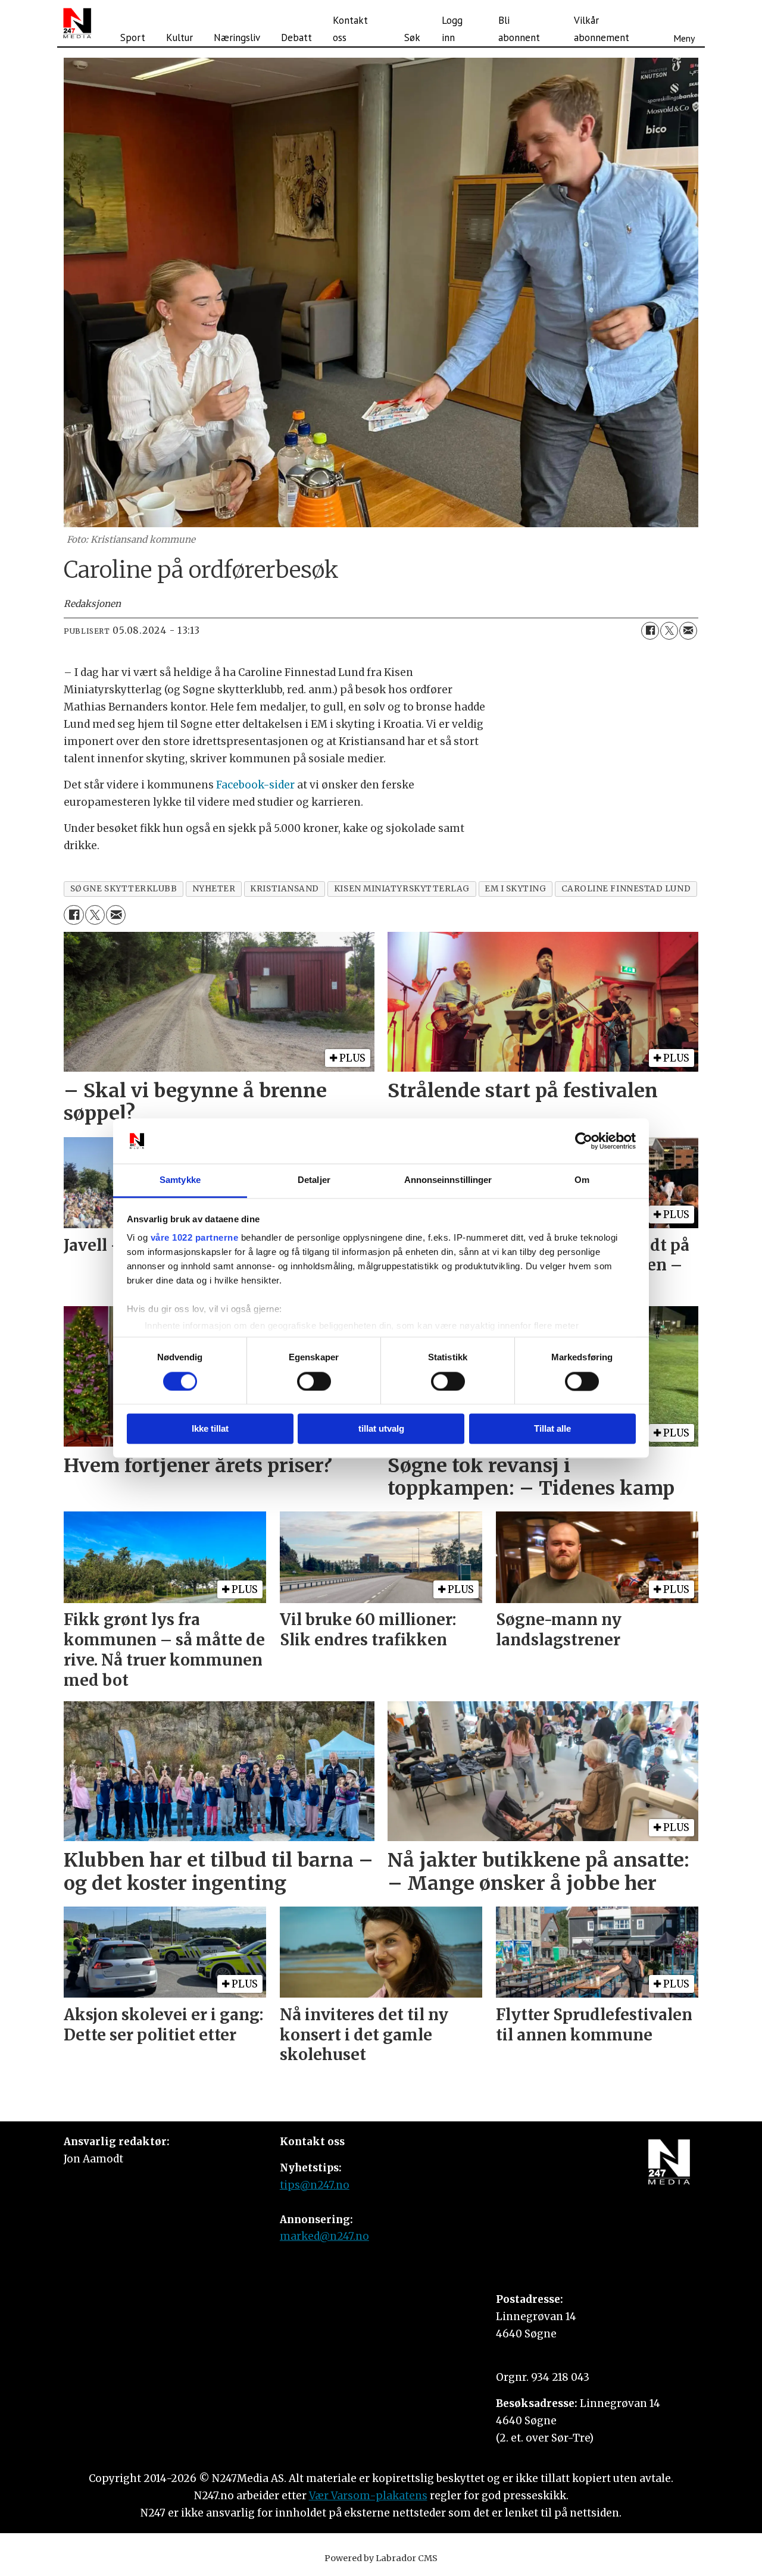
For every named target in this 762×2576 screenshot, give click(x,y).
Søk (412, 37)
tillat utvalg (381, 1429)
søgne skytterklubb (124, 889)
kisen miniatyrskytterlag (402, 889)
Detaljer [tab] (314, 1180)
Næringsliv (237, 37)
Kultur (179, 37)
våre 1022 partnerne (195, 1238)
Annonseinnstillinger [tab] (448, 1180)
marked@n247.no (324, 2236)
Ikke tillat (210, 1429)
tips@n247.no (315, 2185)
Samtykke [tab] (180, 1180)
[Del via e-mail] (688, 631)
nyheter (214, 889)
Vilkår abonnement (602, 29)
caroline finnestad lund (626, 889)
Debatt (296, 37)
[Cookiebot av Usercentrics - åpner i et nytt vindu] (584, 1141)
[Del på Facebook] (650, 631)
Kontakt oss (350, 29)
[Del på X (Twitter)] (669, 631)
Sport (133, 37)
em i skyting (516, 889)
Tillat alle (552, 1429)
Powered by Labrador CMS (381, 2558)
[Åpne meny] (684, 23)
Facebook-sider (255, 785)
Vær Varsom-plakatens (368, 2496)
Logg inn (452, 29)
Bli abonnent (519, 29)
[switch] (314, 1381)
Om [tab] (582, 1180)
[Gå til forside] (77, 23)
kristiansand (285, 889)
